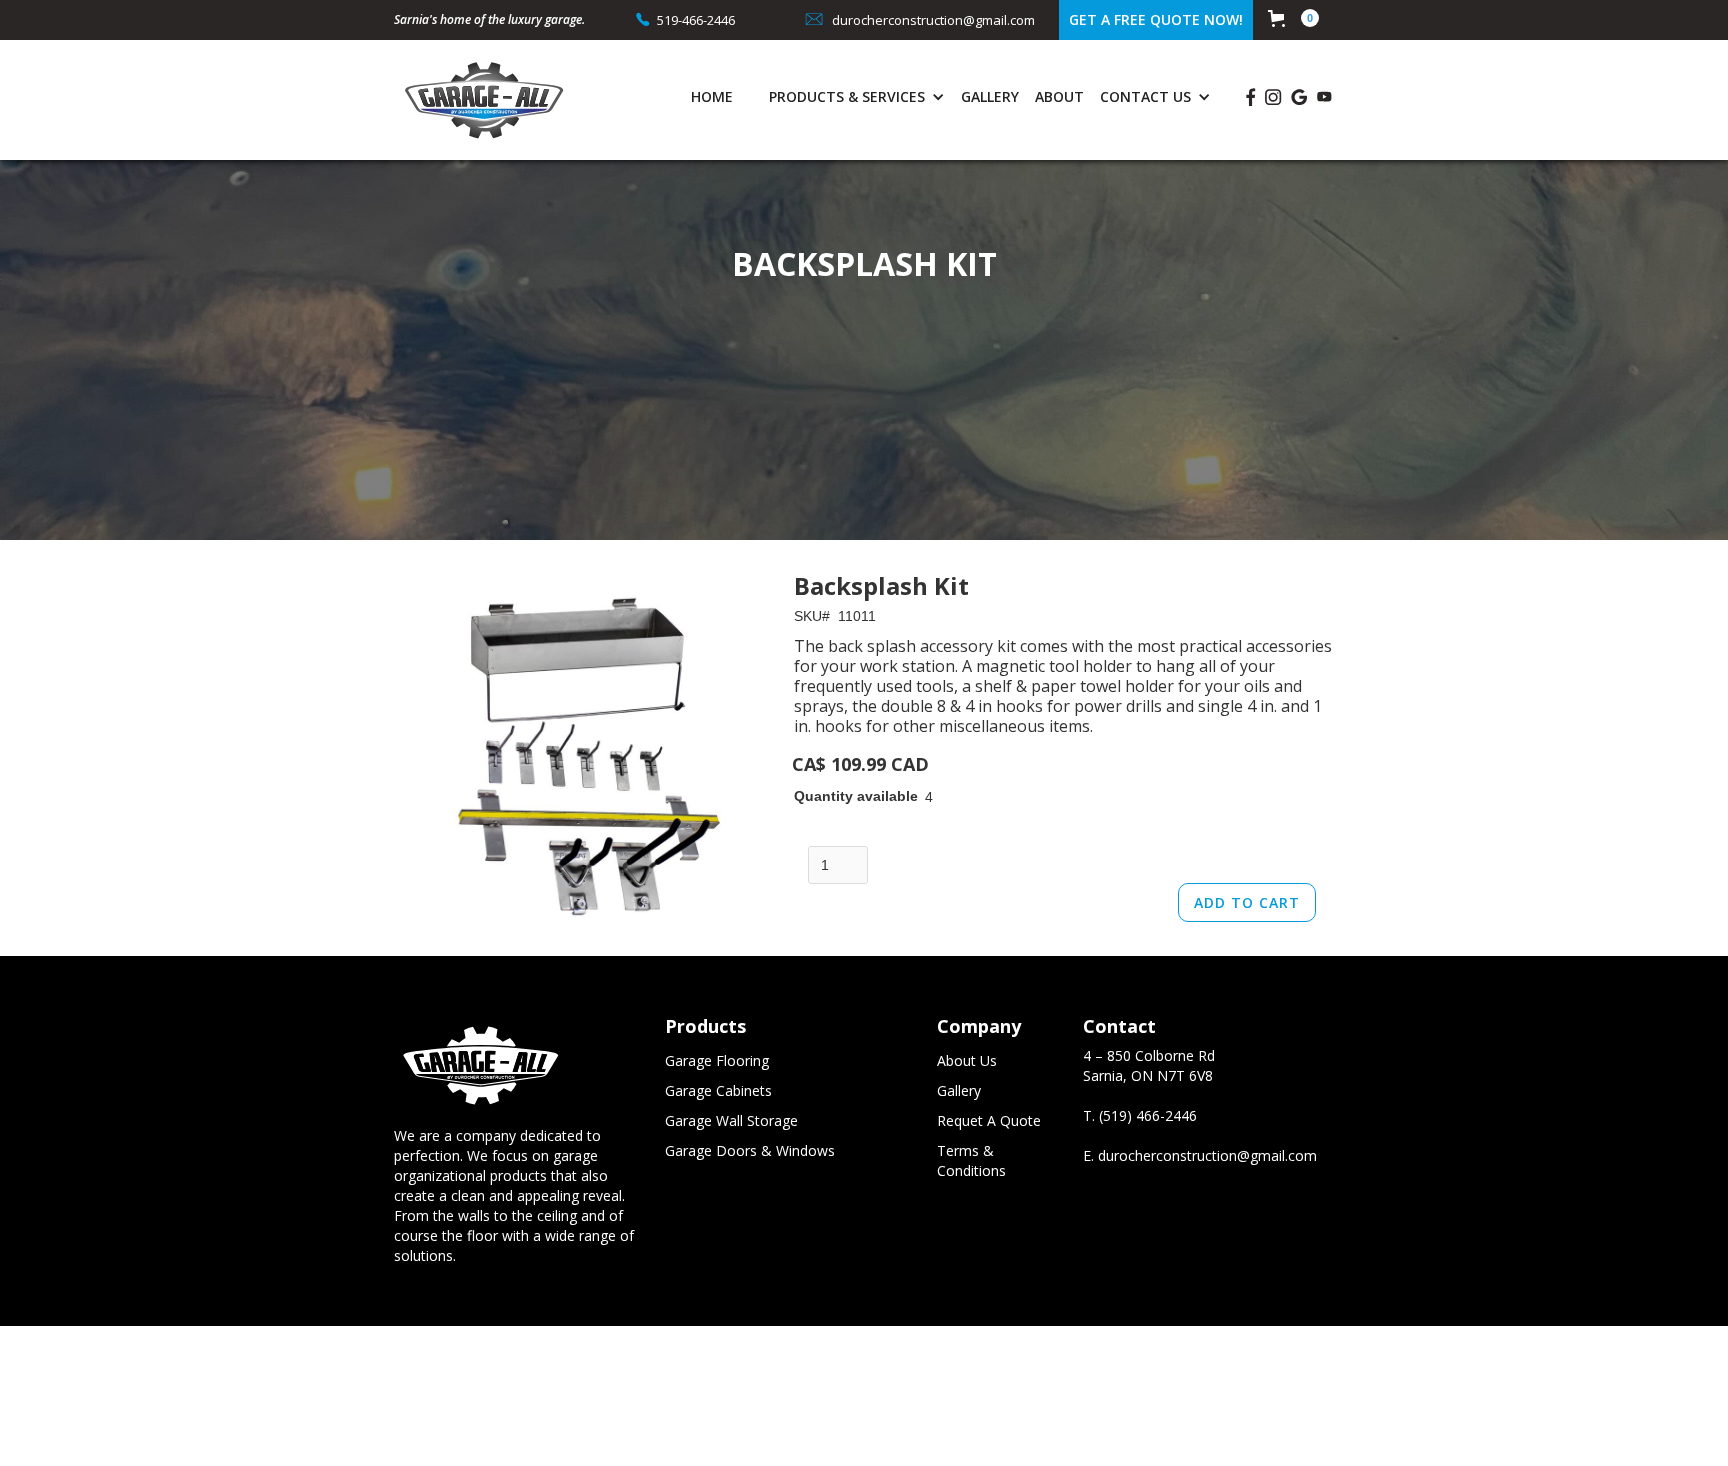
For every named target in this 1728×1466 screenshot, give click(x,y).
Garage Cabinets (718, 1090)
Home (712, 96)
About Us (967, 1060)
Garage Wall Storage (731, 1120)
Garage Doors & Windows (750, 1150)
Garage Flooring (717, 1060)
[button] (1293, 18)
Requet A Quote (989, 1120)
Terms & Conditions (971, 1160)
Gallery (990, 96)
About (1059, 96)
